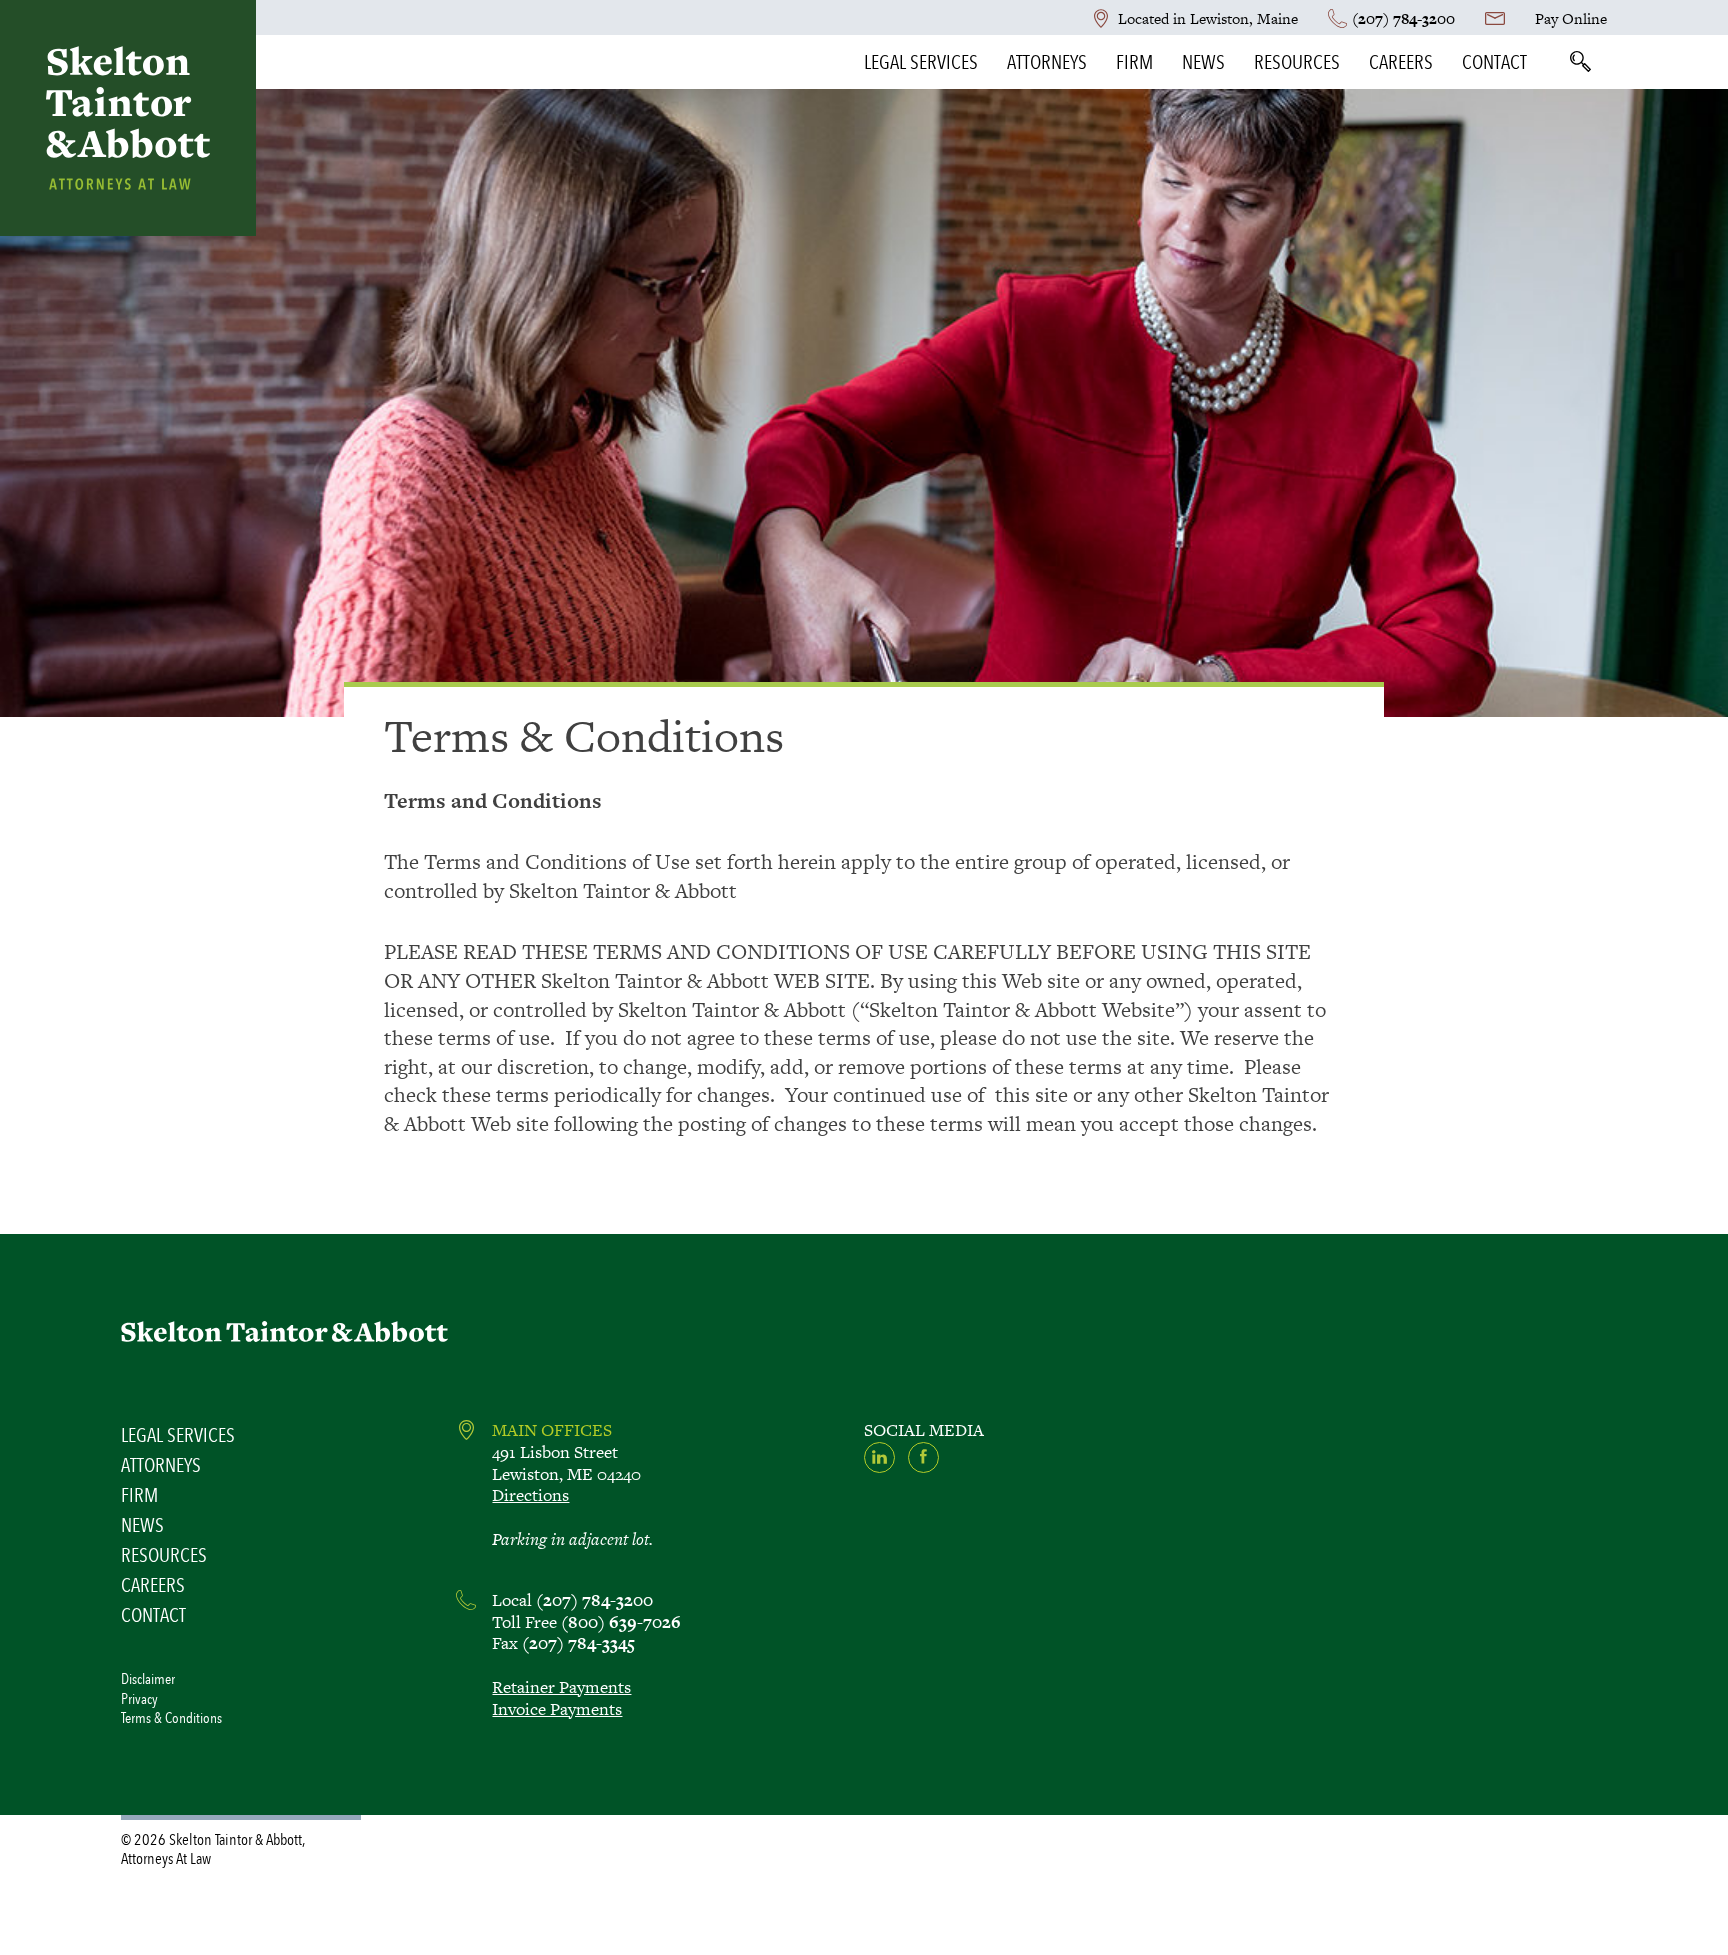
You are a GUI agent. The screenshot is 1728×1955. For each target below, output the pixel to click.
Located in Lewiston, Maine (1208, 18)
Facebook (923, 1457)
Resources (1297, 62)
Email (1495, 18)
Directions (530, 1495)
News (1203, 62)
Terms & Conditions (171, 1718)
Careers (1401, 62)
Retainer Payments (561, 1687)
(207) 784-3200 (1403, 18)
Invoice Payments (557, 1709)
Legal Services (921, 62)
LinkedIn (879, 1457)
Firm (1134, 62)
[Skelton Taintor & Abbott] (128, 118)
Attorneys (1047, 62)
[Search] (1580, 62)
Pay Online (1571, 18)
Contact (1494, 62)
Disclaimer (148, 1679)
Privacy (139, 1699)
